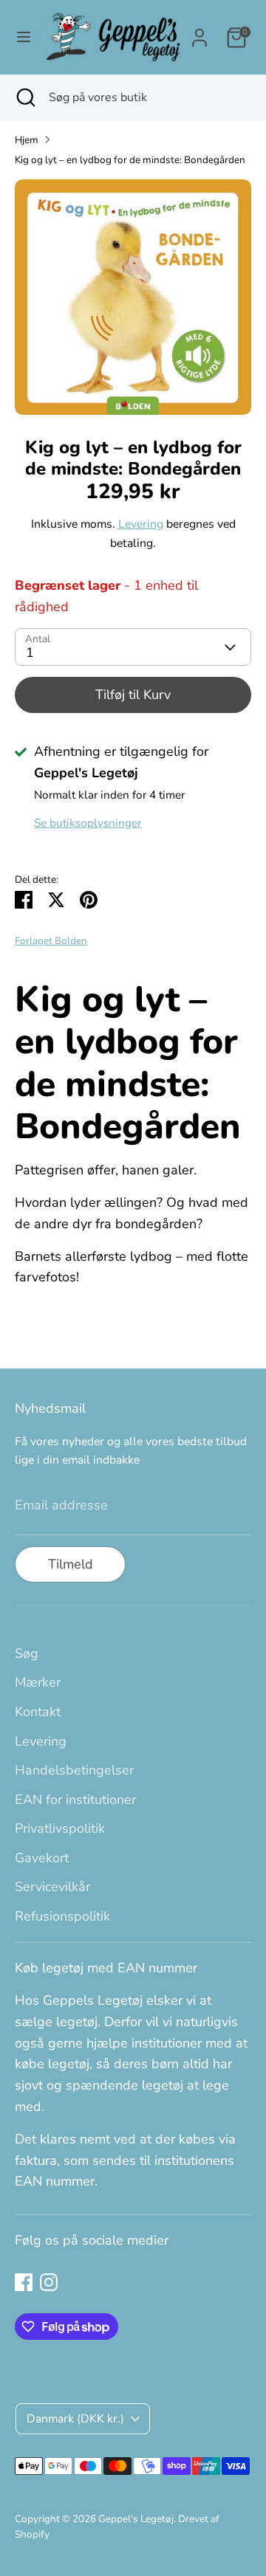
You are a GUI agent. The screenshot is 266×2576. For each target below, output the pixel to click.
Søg (27, 1653)
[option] (133, 297)
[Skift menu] (19, 37)
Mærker (38, 1682)
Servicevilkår (52, 1887)
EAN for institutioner (75, 1800)
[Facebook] (24, 2282)
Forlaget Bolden (51, 941)
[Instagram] (49, 2282)
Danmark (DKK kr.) (75, 2419)
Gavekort (42, 1858)
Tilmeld (71, 1564)
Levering (141, 524)
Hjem (27, 140)
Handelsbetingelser (74, 1770)
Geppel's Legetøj (136, 2519)
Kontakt (38, 1712)
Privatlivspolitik (60, 1828)
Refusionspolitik (62, 1916)
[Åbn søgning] (24, 97)
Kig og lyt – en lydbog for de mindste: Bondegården (130, 160)
